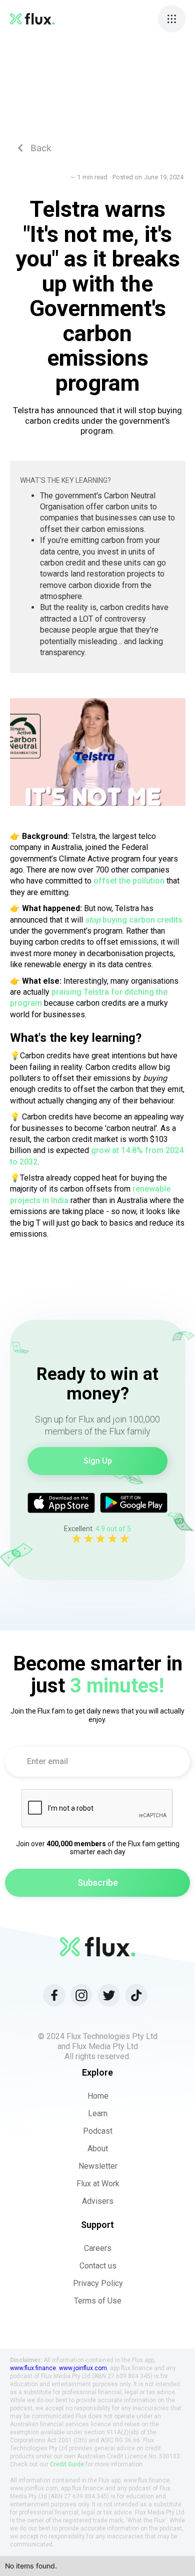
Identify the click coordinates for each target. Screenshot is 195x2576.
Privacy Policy (98, 2283)
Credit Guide (67, 2464)
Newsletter (98, 2166)
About (98, 2149)
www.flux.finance (33, 2368)
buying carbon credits (134, 920)
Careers (98, 2248)
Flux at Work (98, 2184)
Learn (98, 2113)
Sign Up (98, 1461)
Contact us (98, 2266)
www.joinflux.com (83, 2368)
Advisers (98, 2201)
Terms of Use (98, 2301)
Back (34, 148)
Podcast (98, 2131)
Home (98, 2096)
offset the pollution (129, 881)
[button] (172, 19)
